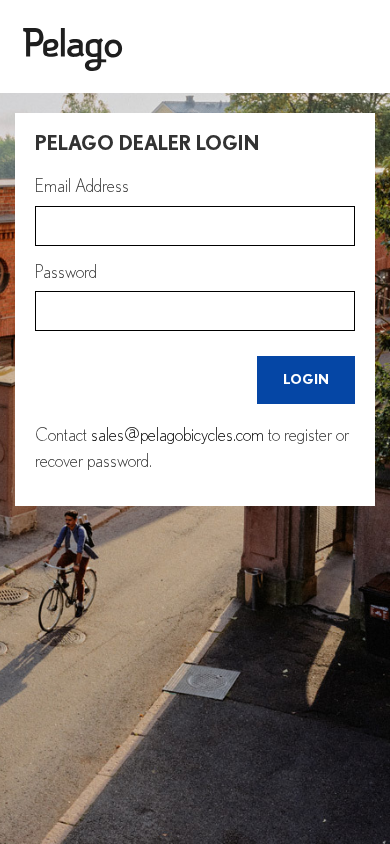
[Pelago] (195, 50)
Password (66, 273)
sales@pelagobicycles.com (177, 436)
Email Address (82, 187)
